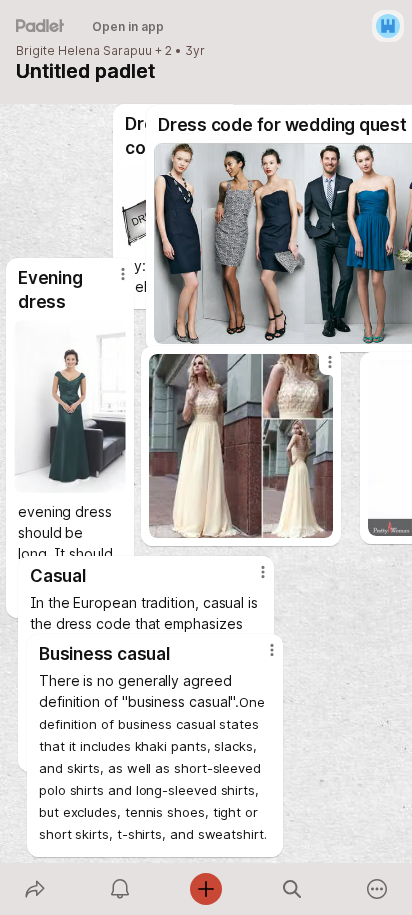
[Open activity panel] (121, 889)
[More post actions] (317, 370)
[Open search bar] (292, 889)
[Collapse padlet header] (30, 71)
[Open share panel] (35, 889)
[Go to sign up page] (388, 26)
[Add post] (206, 889)
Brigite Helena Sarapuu (84, 51)
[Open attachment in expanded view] (241, 446)
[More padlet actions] (377, 889)
